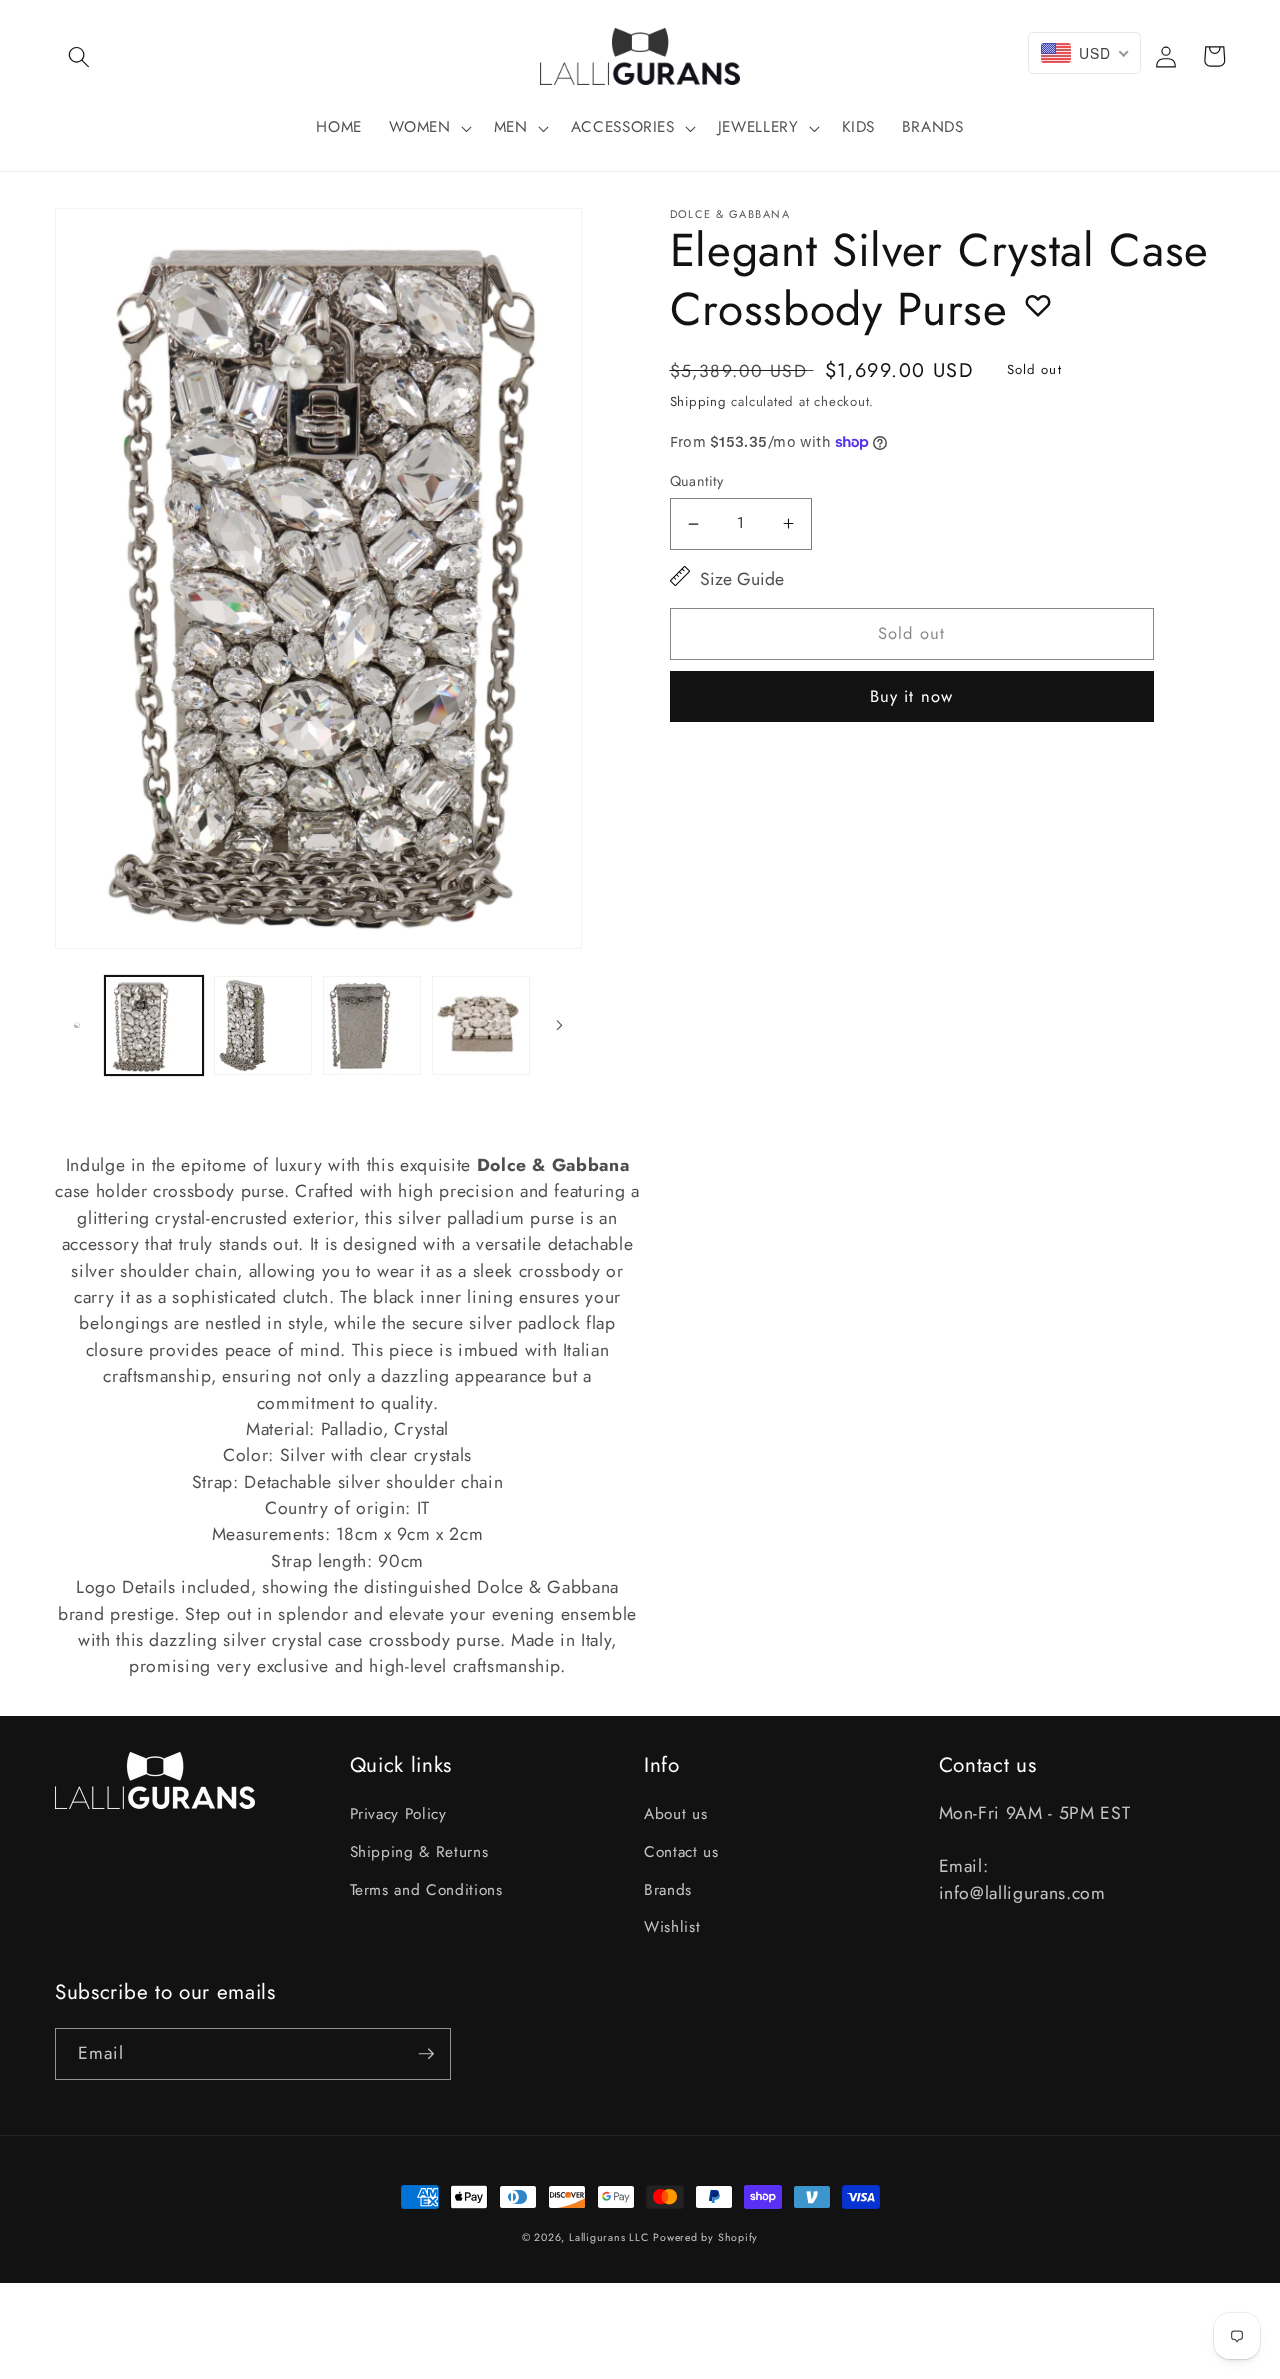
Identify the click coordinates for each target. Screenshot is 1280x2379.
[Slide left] (77, 1025)
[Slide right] (560, 1025)
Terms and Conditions (426, 1890)
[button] (79, 56)
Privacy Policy (398, 1814)
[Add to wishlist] (1038, 305)
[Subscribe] (426, 2054)
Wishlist (672, 1927)
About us (675, 1814)
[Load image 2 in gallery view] (263, 1025)
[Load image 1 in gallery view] (154, 1025)
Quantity (697, 481)
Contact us (681, 1852)
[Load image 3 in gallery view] (372, 1025)
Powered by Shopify (705, 2237)
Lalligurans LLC (609, 2237)
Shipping (698, 401)
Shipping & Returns (419, 1852)
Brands (668, 1890)
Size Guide (742, 579)
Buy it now (911, 696)
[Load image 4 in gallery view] (481, 1025)
